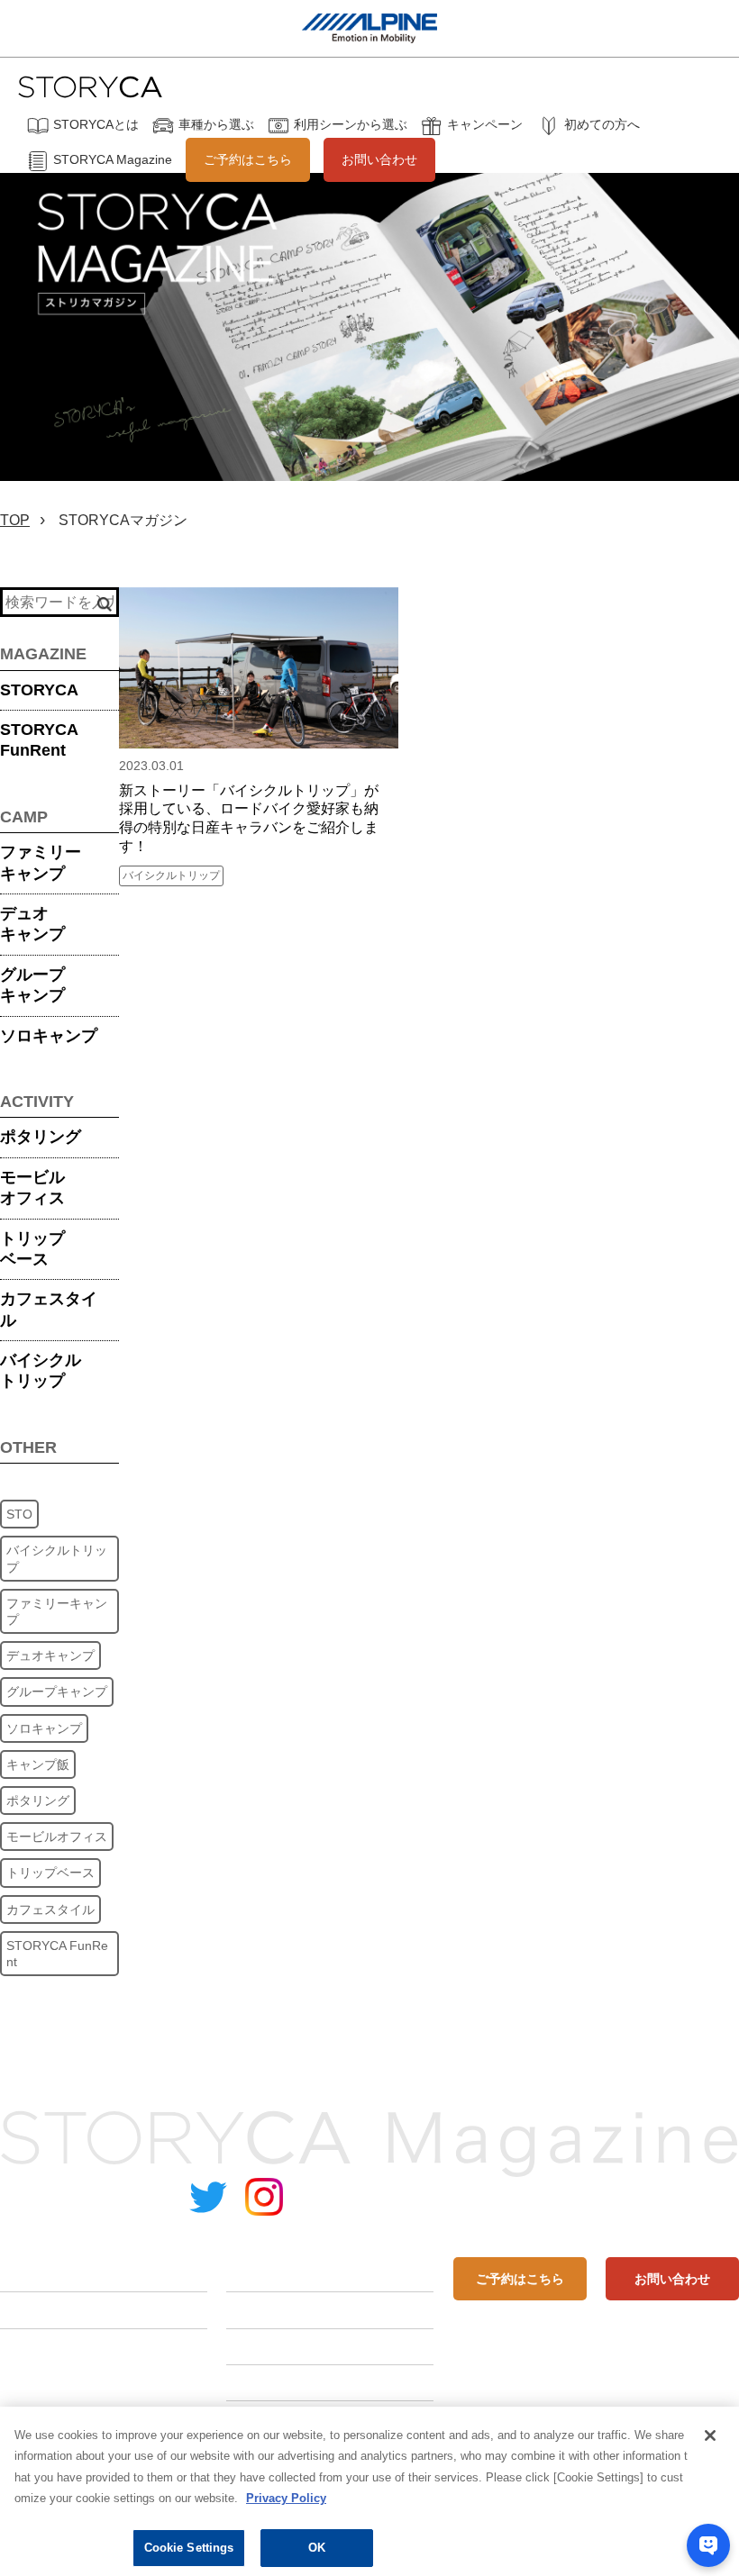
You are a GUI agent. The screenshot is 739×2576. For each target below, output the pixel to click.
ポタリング (41, 1137)
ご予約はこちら (248, 159)
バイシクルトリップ (41, 1370)
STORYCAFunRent (39, 740)
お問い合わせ (379, 159)
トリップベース (32, 1249)
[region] (369, 2491)
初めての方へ (602, 124)
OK (317, 2548)
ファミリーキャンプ (41, 862)
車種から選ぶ (216, 124)
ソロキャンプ (49, 1036)
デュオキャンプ (32, 924)
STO (19, 1514)
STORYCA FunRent (57, 1954)
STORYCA (39, 690)
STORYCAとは (96, 124)
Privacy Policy (286, 2498)
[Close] (710, 2435)
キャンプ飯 (38, 1764)
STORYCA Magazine (113, 159)
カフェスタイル (49, 1309)
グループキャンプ (32, 985)
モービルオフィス (32, 1188)
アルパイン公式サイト (667, 2199)
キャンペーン (485, 124)
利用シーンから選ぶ (351, 124)
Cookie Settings (189, 2548)
